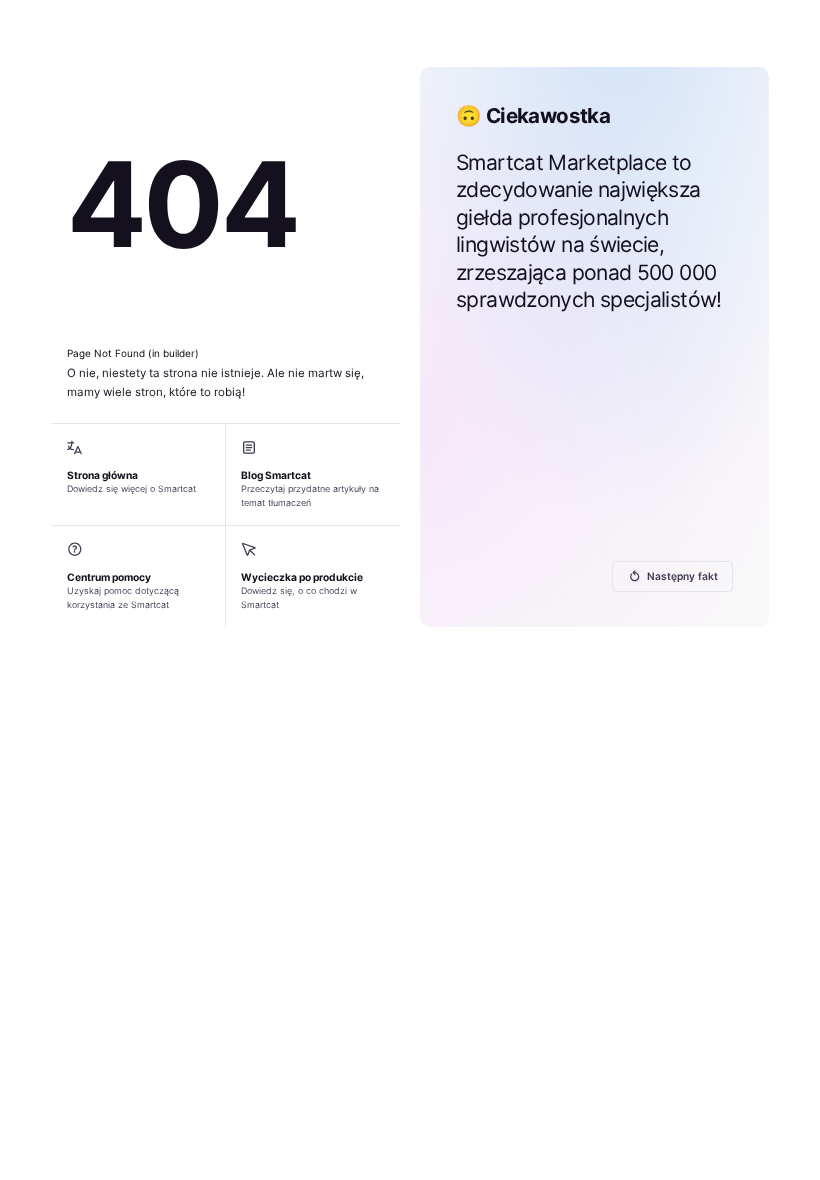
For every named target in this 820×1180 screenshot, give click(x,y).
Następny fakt (682, 576)
